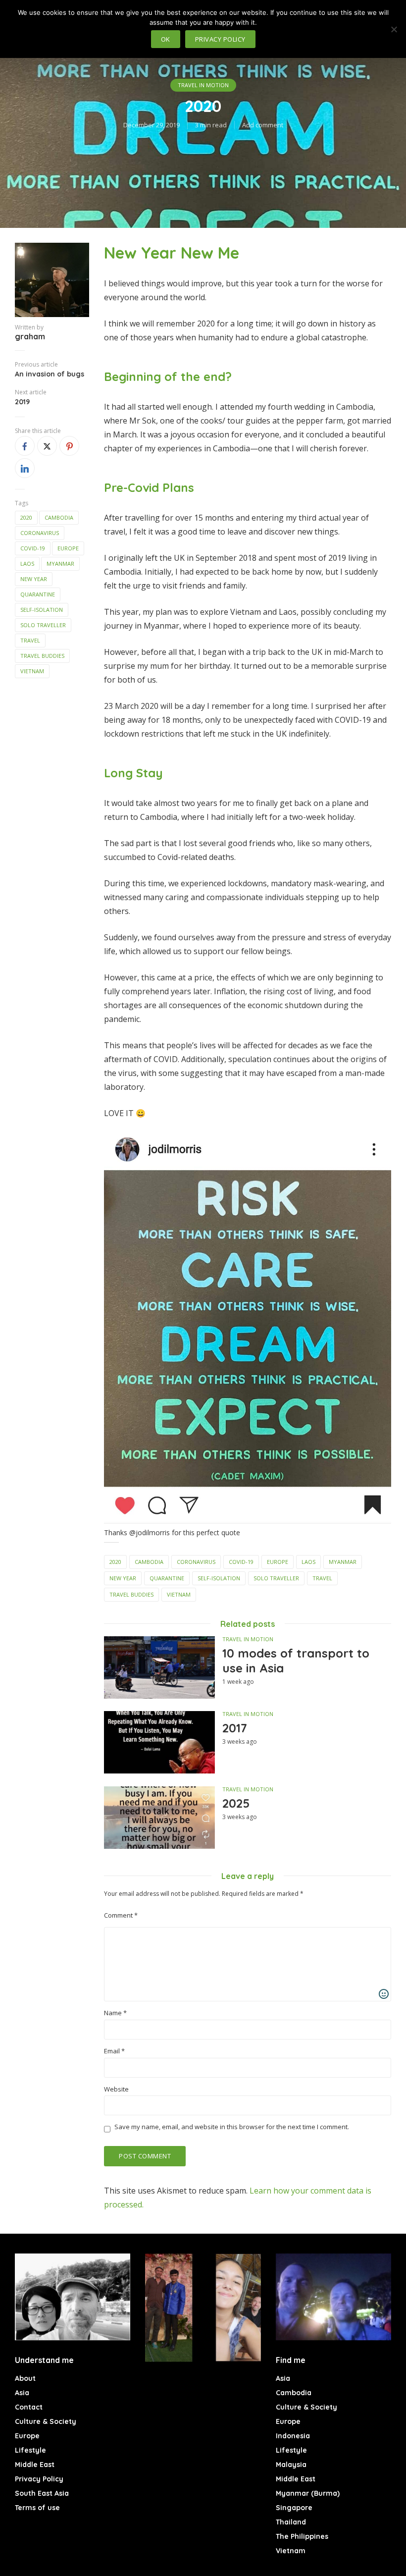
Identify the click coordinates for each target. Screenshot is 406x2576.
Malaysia (291, 2465)
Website (116, 2089)
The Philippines (302, 2536)
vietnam (32, 671)
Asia (22, 2393)
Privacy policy (220, 39)
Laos (27, 563)
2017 (235, 1728)
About (25, 2378)
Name (115, 2013)
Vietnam (291, 2551)
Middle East (35, 2465)
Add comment (263, 125)
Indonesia (293, 2436)
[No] (394, 29)
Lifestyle (30, 2450)
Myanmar (60, 563)
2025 (236, 1803)
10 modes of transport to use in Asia (296, 1661)
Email (114, 2051)
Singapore (294, 2508)
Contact (29, 2407)
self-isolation (42, 610)
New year (34, 579)
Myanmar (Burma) (308, 2493)
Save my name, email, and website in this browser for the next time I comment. (232, 2127)
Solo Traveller (43, 625)
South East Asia (42, 2493)
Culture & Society (46, 2421)
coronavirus (40, 533)
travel (30, 640)
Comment (121, 1915)
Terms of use (37, 2508)
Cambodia (59, 517)
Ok (166, 39)
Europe (68, 548)
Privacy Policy (39, 2479)
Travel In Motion (203, 85)
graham (30, 336)
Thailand (291, 2522)
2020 (26, 517)
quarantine (38, 594)
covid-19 (33, 548)
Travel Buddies (42, 656)
